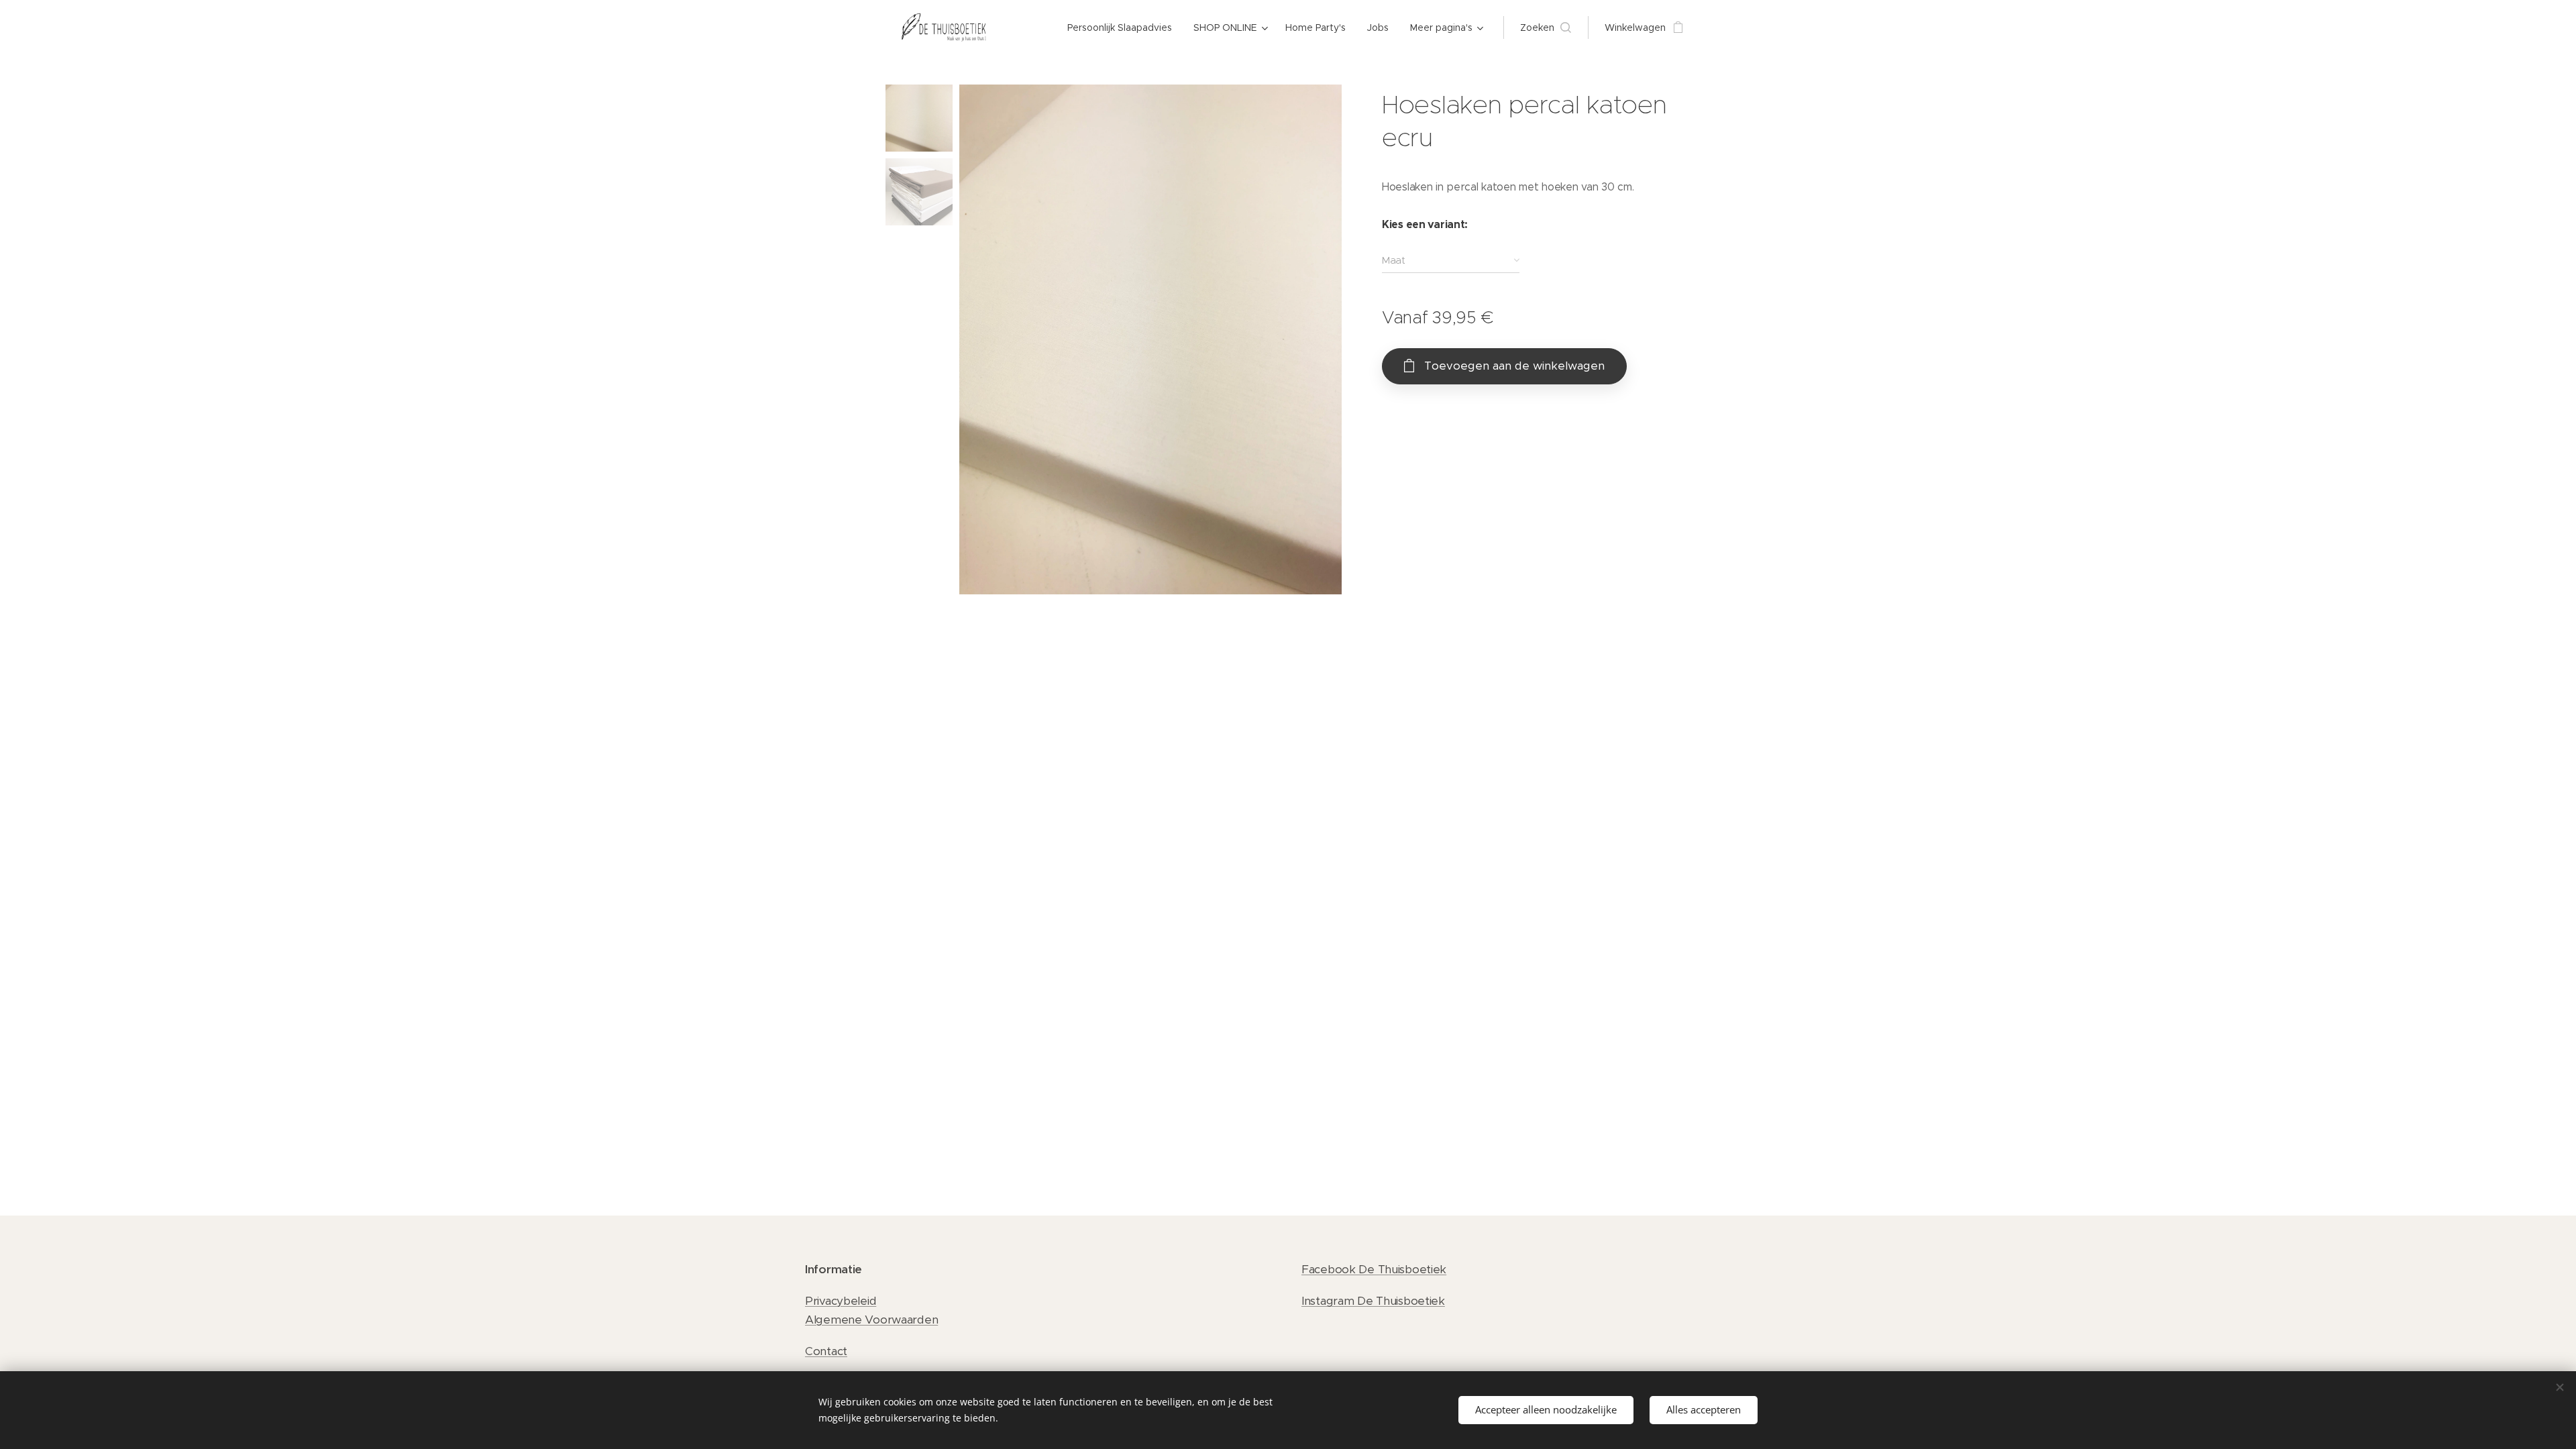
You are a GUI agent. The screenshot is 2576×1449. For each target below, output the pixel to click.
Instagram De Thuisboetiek (1373, 1301)
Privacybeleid (841, 1301)
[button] (1546, 28)
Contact (826, 1351)
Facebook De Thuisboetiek (1374, 1269)
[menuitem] (1123, 28)
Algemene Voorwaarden (871, 1320)
